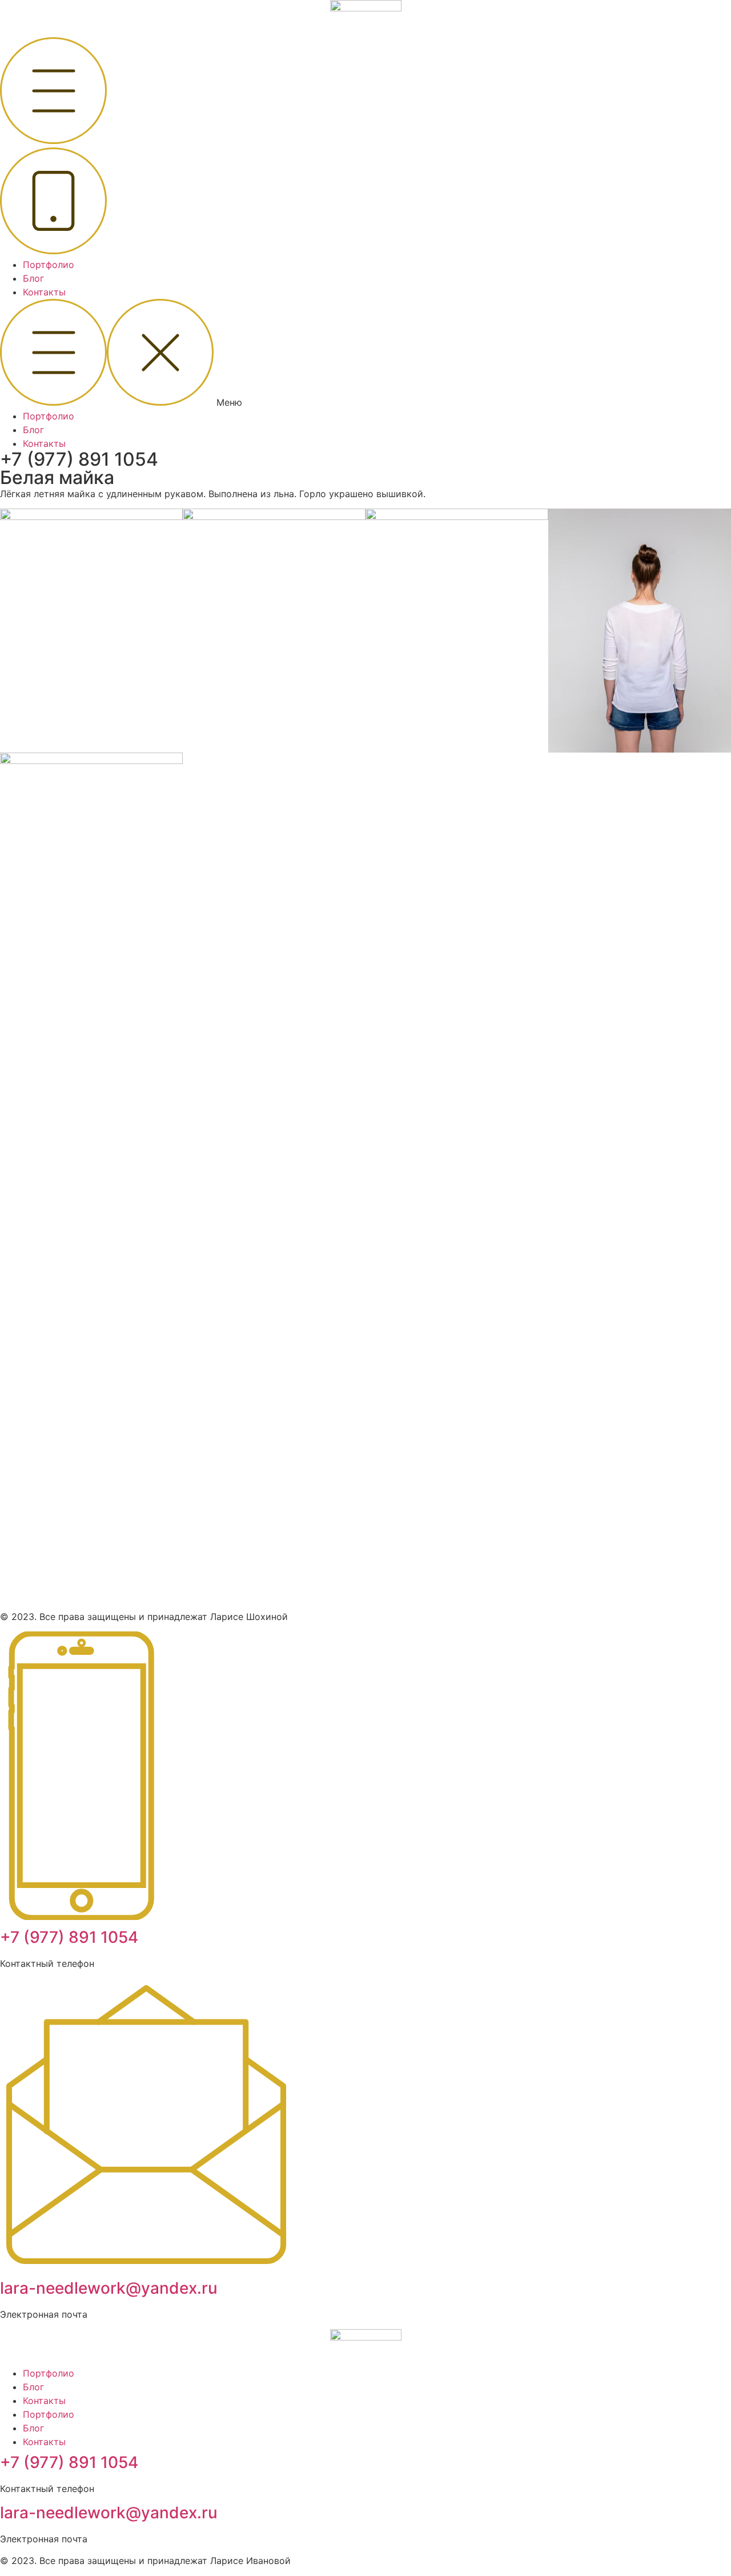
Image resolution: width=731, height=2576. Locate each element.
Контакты (44, 292)
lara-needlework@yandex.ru (109, 2288)
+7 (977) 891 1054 (79, 459)
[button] (365, 354)
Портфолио (49, 265)
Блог (33, 278)
